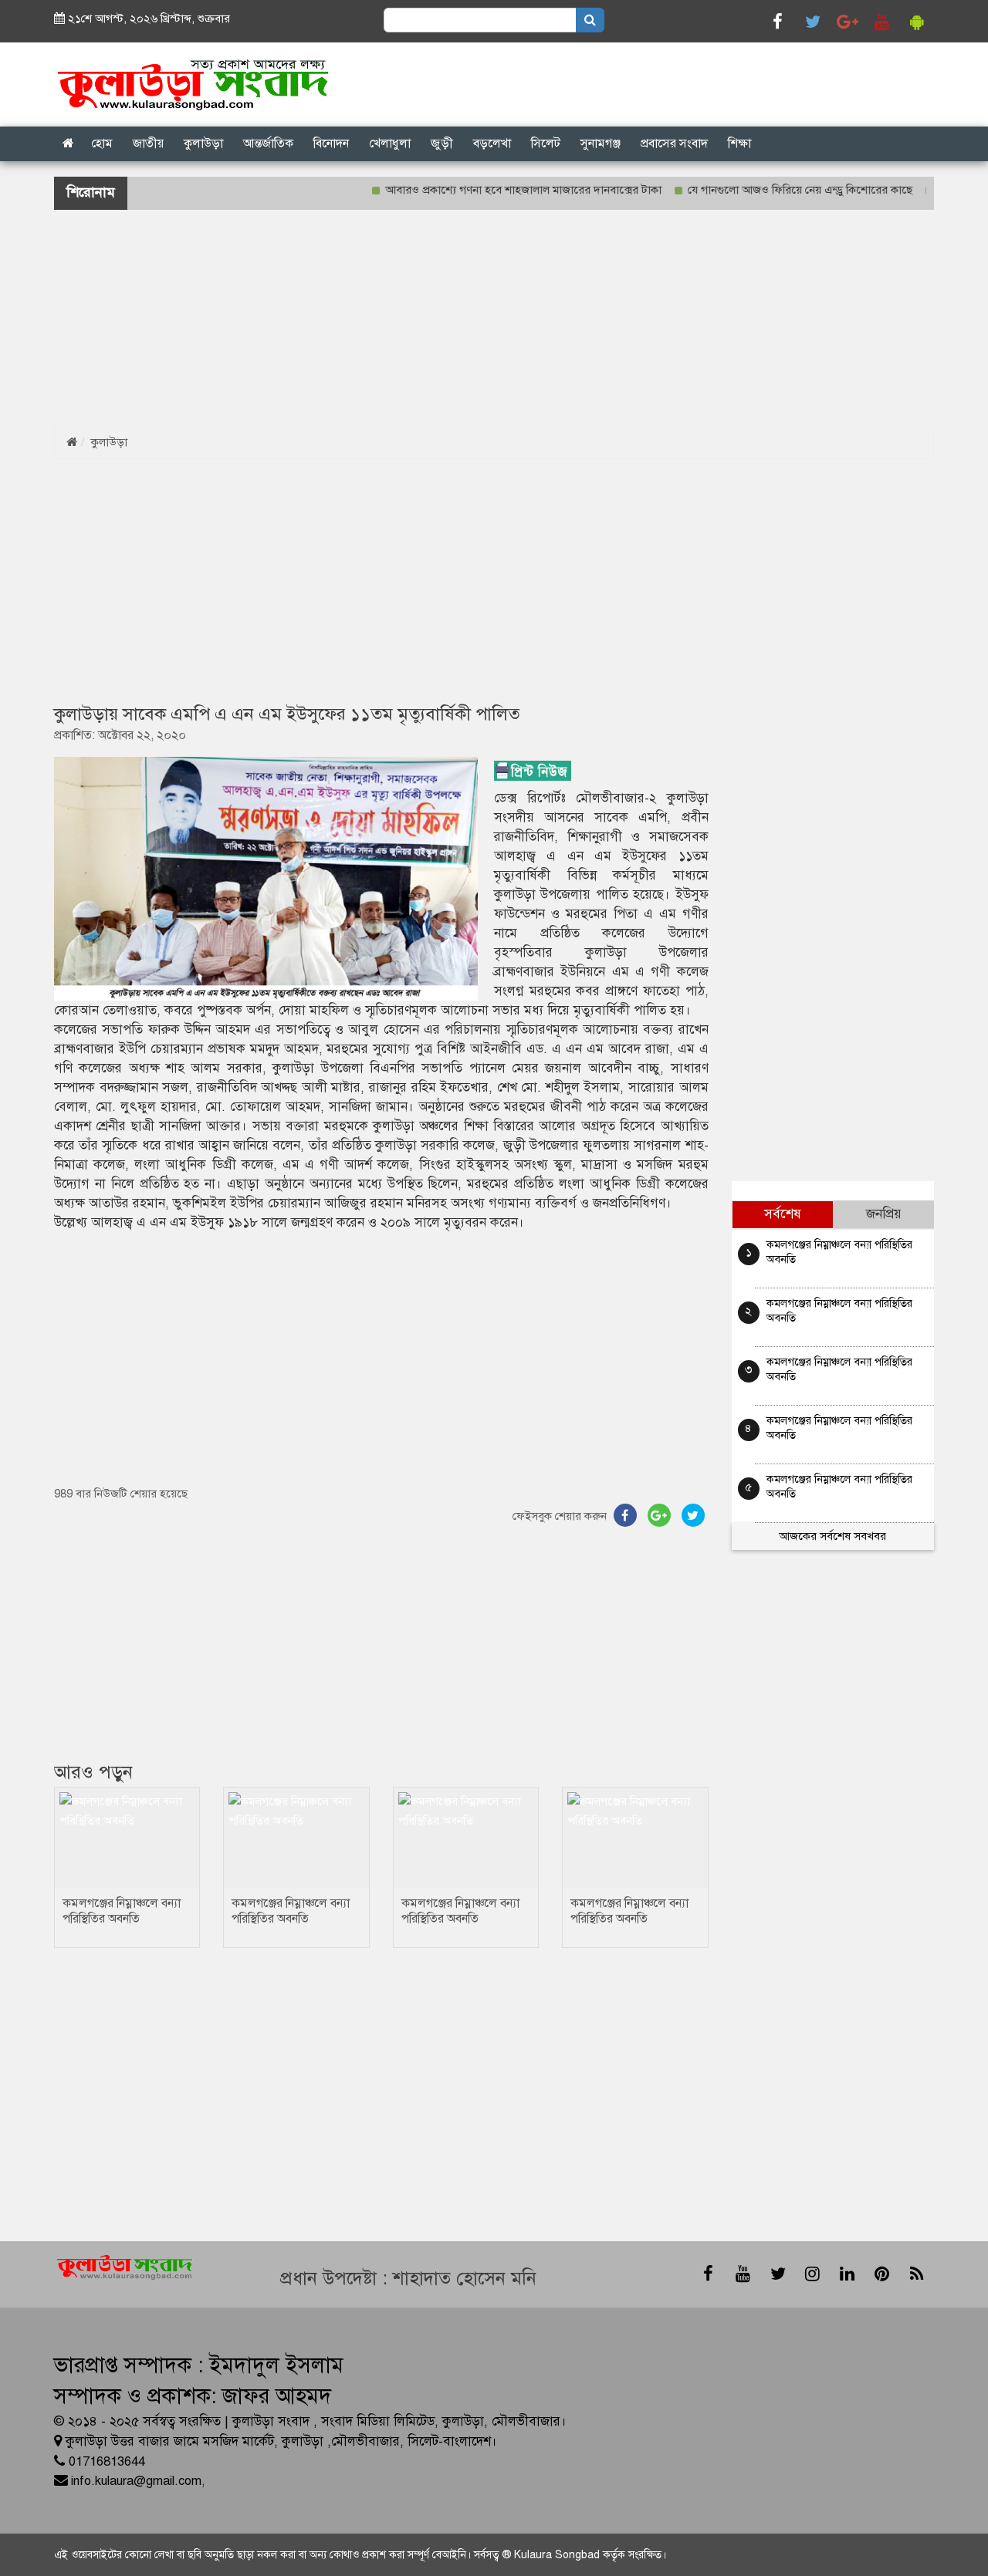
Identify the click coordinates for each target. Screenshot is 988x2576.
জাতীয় (148, 143)
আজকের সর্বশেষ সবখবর (832, 1536)
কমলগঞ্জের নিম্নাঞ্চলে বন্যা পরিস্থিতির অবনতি (122, 1911)
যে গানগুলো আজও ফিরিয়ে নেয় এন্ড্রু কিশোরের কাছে (763, 190)
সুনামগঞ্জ (601, 143)
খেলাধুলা (390, 143)
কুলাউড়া (203, 143)
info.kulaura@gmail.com (136, 2481)
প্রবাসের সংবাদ (674, 143)
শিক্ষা (739, 143)
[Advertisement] (463, 318)
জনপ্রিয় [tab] (884, 1214)
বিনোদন (331, 143)
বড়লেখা (492, 143)
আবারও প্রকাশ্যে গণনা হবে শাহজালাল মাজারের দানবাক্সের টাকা (486, 190)
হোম (102, 143)
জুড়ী (442, 143)
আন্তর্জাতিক (268, 143)
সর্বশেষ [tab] (783, 1214)
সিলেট (546, 143)
